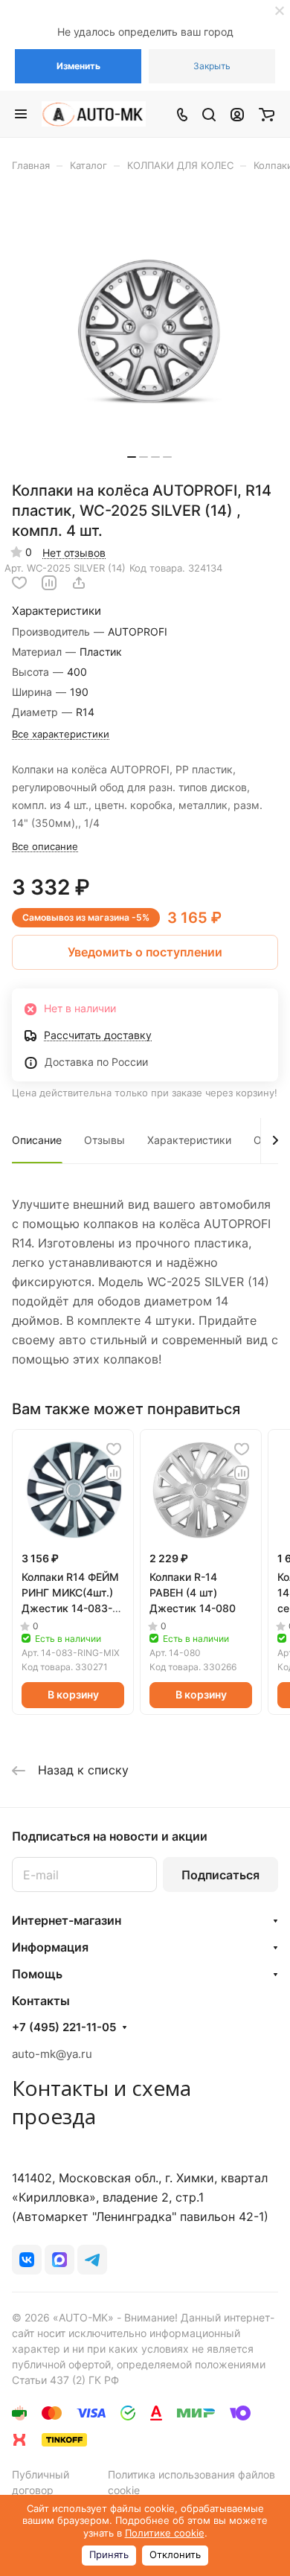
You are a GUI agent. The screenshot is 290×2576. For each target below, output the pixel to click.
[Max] (59, 2260)
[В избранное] (19, 583)
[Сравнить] (49, 583)
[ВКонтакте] (27, 2260)
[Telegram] (92, 2260)
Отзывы (104, 1140)
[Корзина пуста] (267, 114)
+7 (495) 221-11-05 (64, 2027)
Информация (50, 1947)
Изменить (78, 66)
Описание (37, 1140)
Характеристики (189, 1140)
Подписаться (220, 1875)
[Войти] (237, 114)
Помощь (37, 1974)
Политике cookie (165, 2533)
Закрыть (212, 66)
